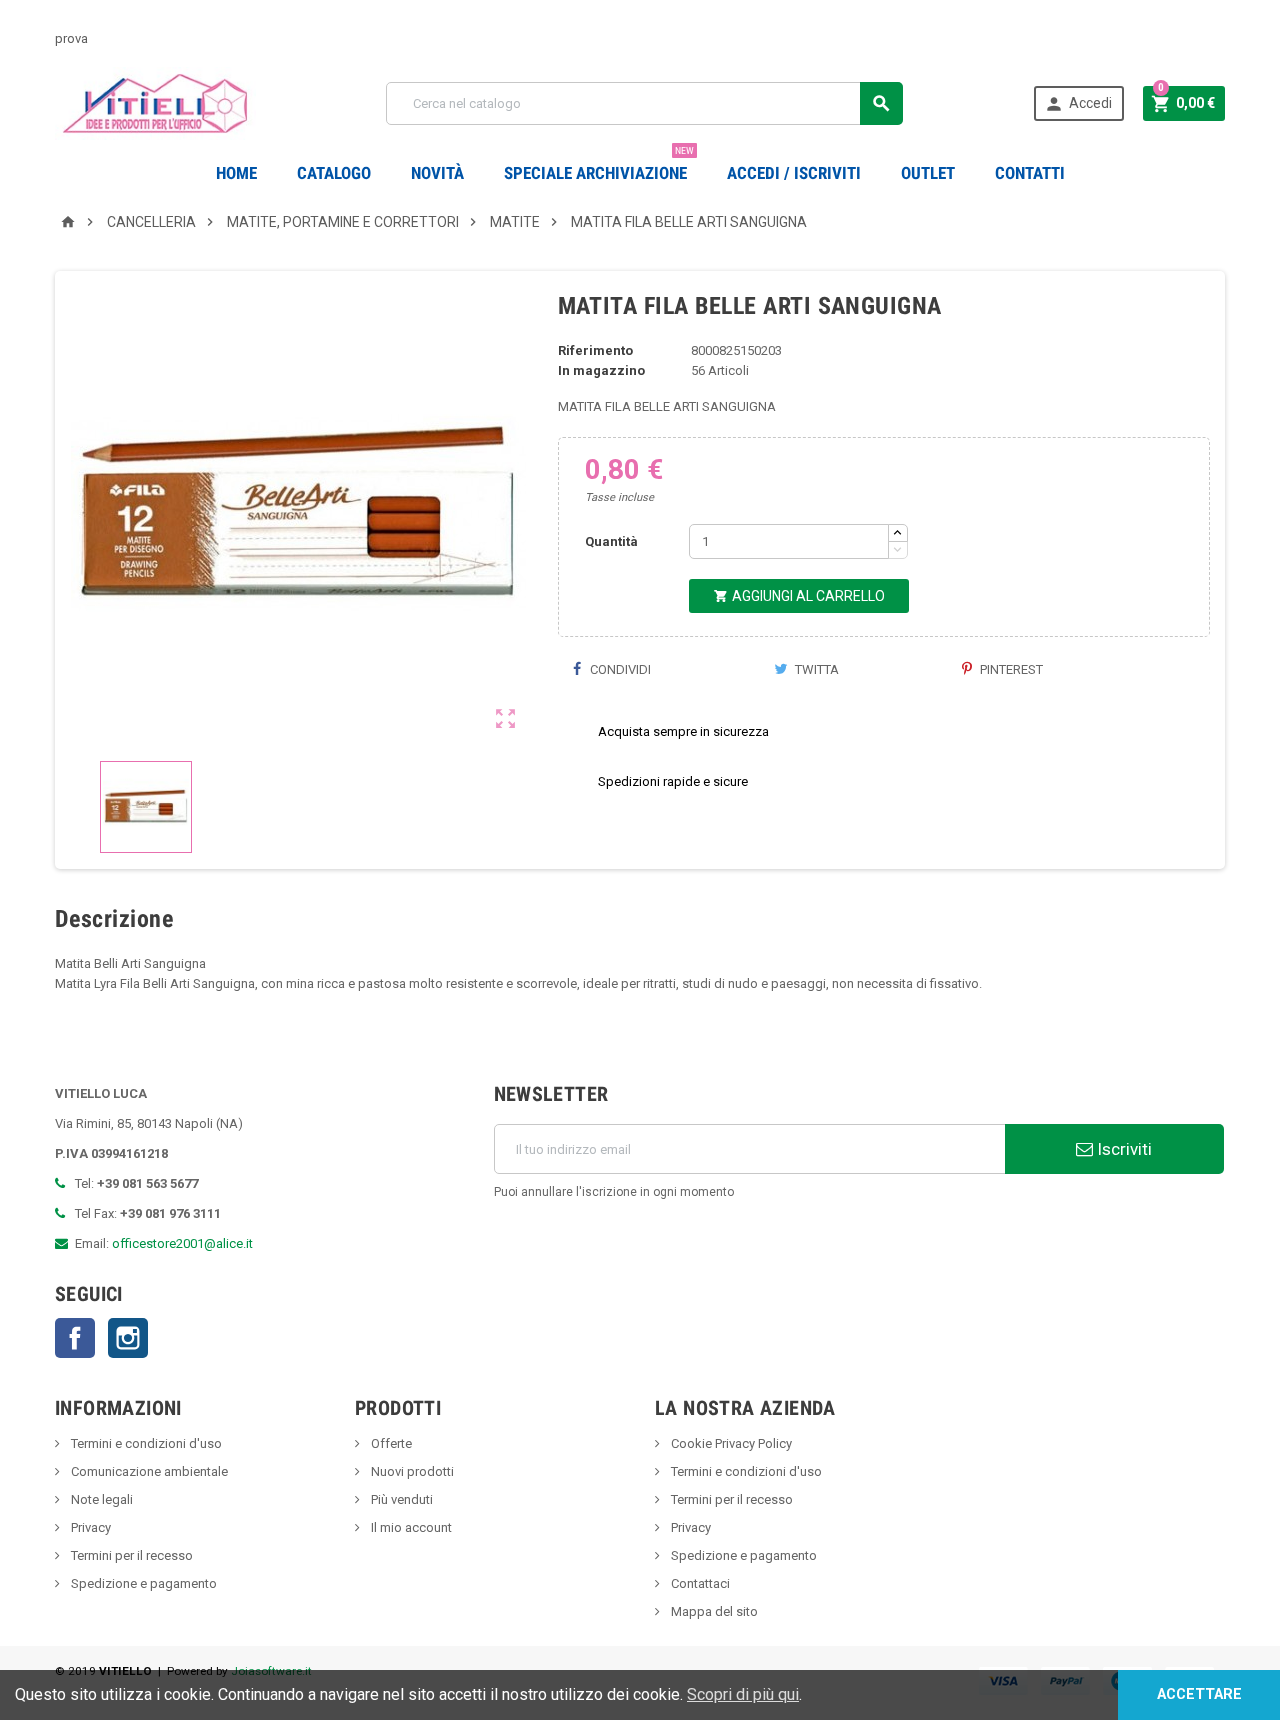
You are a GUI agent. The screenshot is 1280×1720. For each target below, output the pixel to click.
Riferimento (595, 350)
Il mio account (410, 1527)
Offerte (390, 1443)
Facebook (75, 1338)
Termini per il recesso (130, 1555)
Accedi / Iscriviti (794, 173)
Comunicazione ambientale (148, 1471)
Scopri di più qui (743, 1694)
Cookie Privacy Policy (730, 1443)
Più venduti (400, 1499)
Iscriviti (1122, 1149)
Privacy (89, 1527)
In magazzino (601, 370)
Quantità (611, 541)
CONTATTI (1030, 173)
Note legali (100, 1499)
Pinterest (1010, 669)
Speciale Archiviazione (599, 165)
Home (236, 173)
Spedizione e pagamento (142, 1583)
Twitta (815, 669)
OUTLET (928, 173)
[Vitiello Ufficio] (155, 102)
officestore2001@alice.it (182, 1243)
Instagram (128, 1338)
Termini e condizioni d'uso (145, 1443)
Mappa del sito (713, 1611)
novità (437, 173)
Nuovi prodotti (411, 1471)
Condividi (619, 669)
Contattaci (699, 1583)
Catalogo (334, 173)
